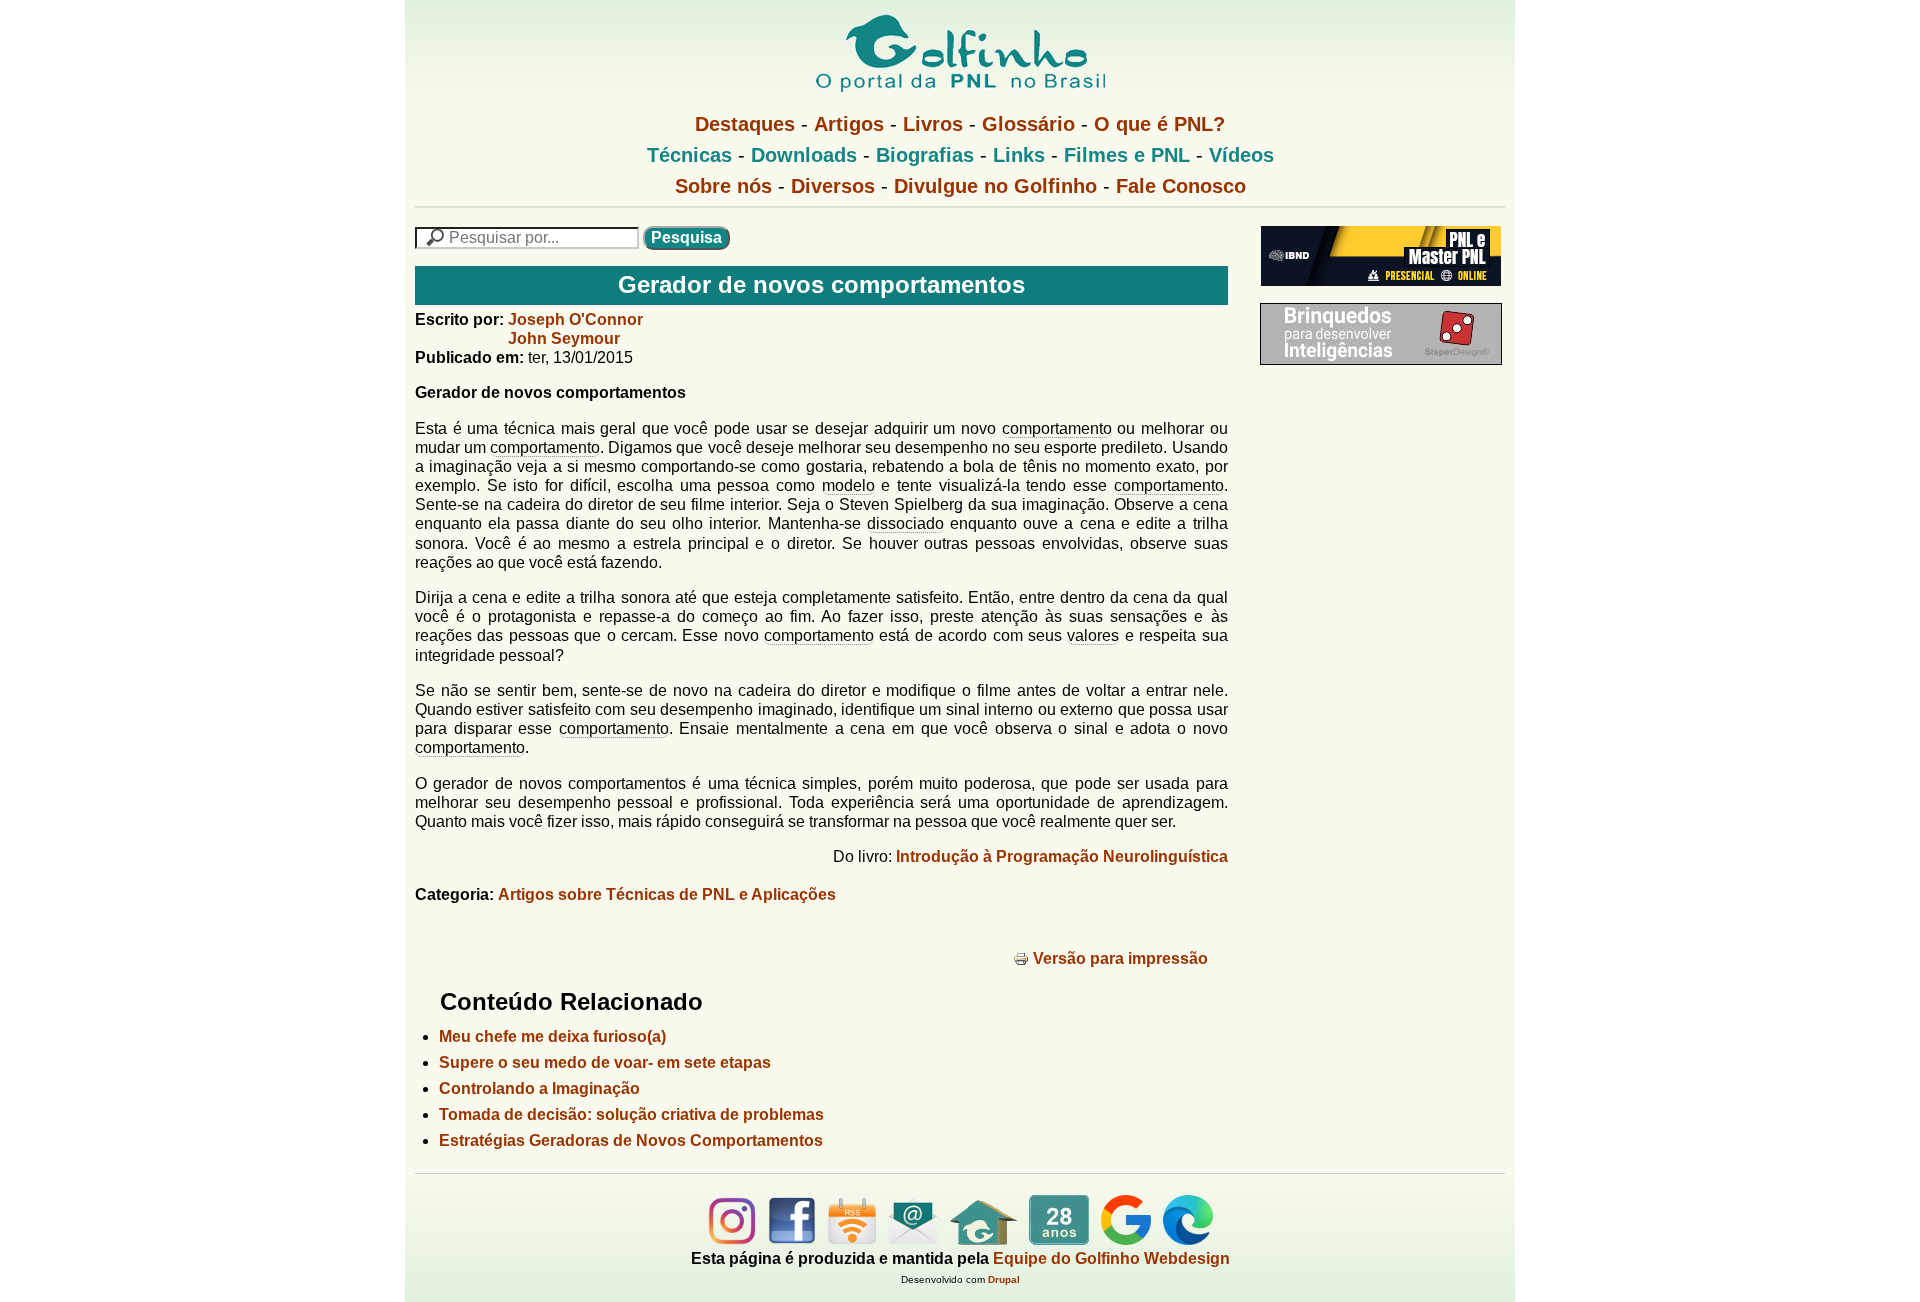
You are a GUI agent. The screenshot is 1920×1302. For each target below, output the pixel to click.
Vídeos (1241, 155)
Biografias (925, 155)
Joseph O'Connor (575, 319)
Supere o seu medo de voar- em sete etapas (605, 1062)
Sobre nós (723, 186)
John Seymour (564, 338)
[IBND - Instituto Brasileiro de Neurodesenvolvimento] (1376, 293)
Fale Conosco (1181, 186)
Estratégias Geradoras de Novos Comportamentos (631, 1140)
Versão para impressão (1120, 958)
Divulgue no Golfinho (995, 186)
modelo (848, 485)
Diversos (833, 186)
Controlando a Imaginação (539, 1088)
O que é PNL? (1159, 124)
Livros (933, 124)
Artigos (849, 124)
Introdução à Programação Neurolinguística (1062, 856)
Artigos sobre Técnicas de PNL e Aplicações (667, 894)
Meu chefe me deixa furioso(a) (552, 1036)
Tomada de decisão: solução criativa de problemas (631, 1114)
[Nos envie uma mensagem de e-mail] (913, 1239)
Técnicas (689, 155)
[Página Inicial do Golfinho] (983, 1239)
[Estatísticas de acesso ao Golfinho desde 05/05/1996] (1059, 1239)
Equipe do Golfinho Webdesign (1111, 1258)
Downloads (804, 155)
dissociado (905, 523)
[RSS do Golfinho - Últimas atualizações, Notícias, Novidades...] (852, 1239)
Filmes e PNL (1127, 155)
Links (1019, 155)
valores (1093, 635)
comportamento (1057, 428)
